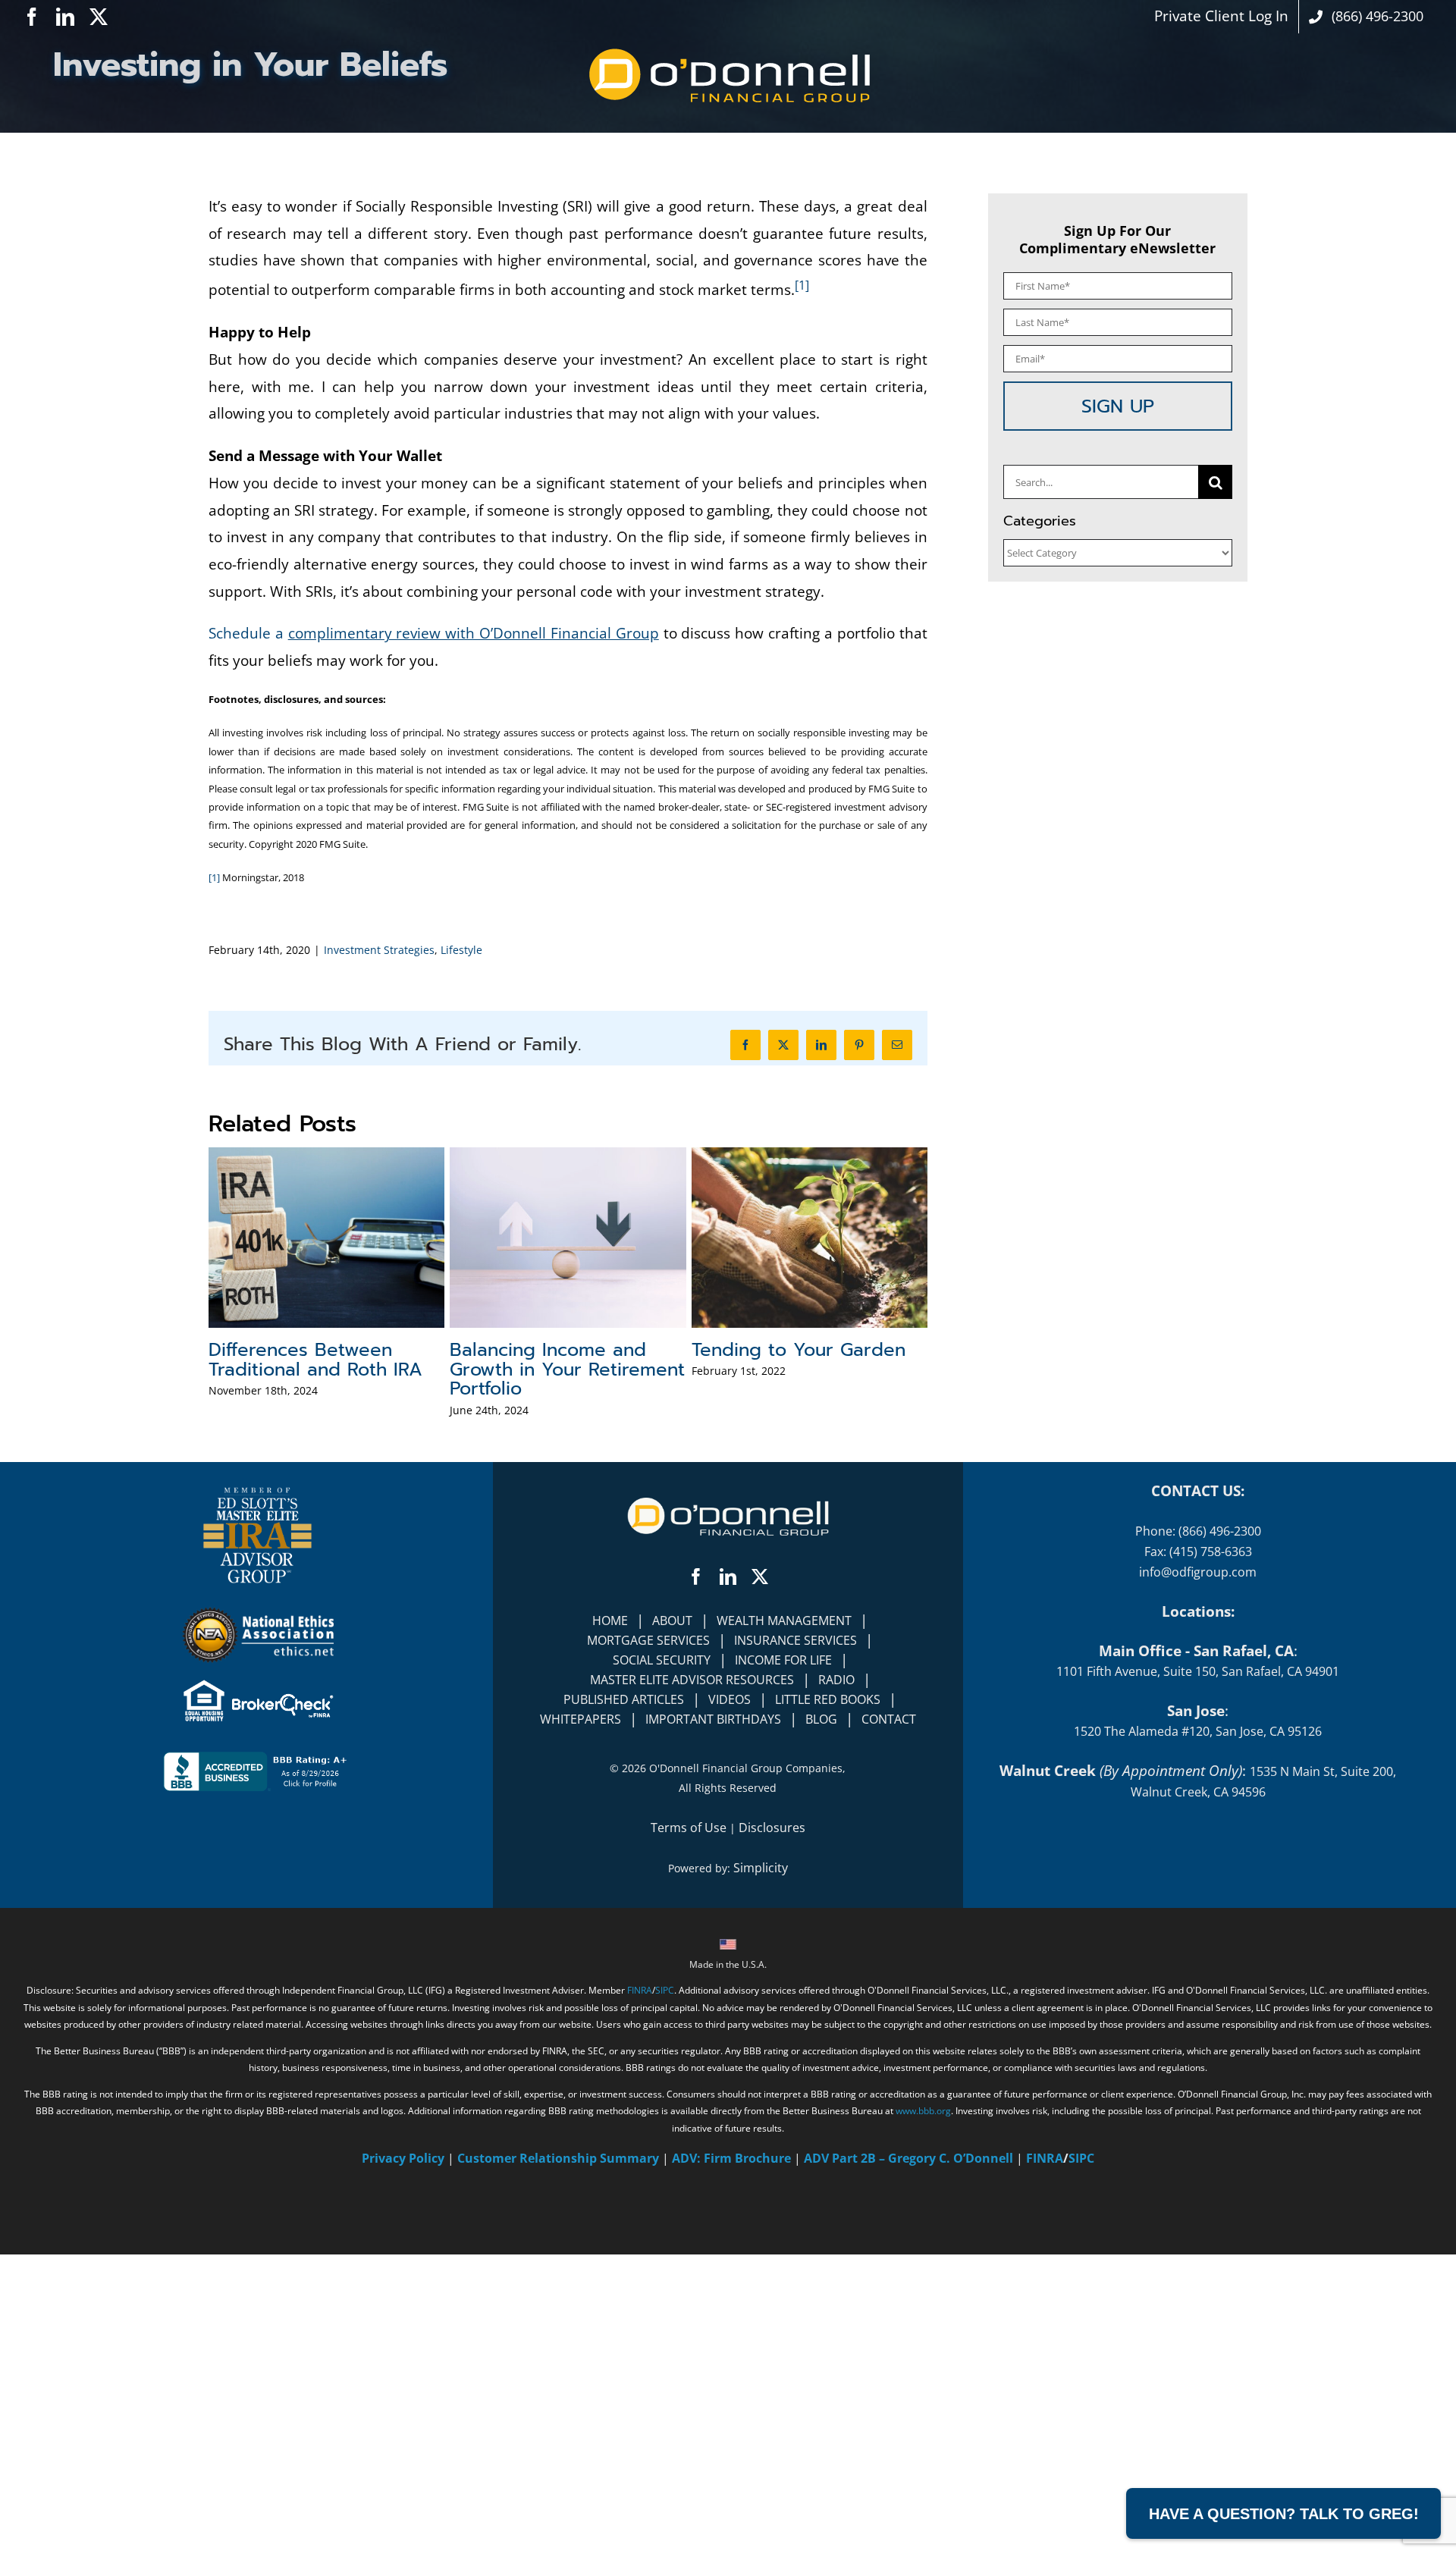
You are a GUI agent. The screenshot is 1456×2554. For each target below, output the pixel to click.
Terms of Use (689, 1828)
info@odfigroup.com (1198, 1572)
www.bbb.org (923, 2111)
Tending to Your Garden (799, 1350)
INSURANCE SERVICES (795, 1640)
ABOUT (672, 1621)
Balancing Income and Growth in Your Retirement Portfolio (567, 1370)
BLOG (821, 1719)
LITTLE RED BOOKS (828, 1699)
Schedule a (434, 633)
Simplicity (761, 1868)
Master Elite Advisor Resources (692, 1680)
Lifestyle (461, 950)
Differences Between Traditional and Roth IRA (315, 1360)
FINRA (640, 1990)
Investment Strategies (379, 950)
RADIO (836, 1680)
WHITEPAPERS (581, 1719)
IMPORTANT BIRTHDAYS (713, 1719)
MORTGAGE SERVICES (648, 1640)
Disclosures (772, 1828)
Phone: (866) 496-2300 (1198, 1531)
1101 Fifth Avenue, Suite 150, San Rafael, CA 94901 (1198, 1671)
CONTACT (889, 1719)
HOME (610, 1621)
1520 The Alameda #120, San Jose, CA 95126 (1198, 1731)
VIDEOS (730, 1699)
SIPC (665, 1990)
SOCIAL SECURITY (662, 1660)
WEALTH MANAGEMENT (784, 1621)
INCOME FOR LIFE (783, 1660)
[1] (802, 285)
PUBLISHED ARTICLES (624, 1699)
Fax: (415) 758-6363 (1198, 1552)
